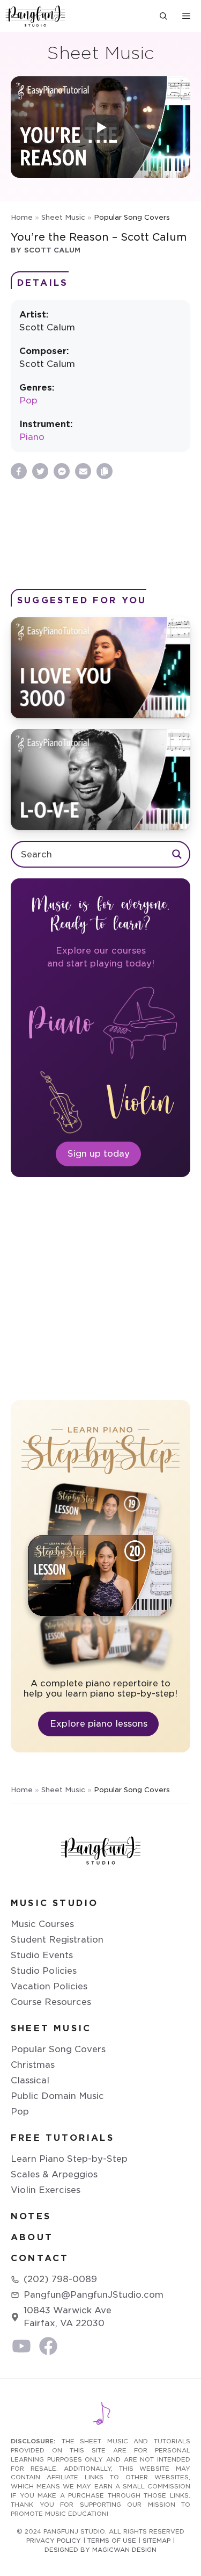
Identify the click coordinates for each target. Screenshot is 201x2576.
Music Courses (42, 1924)
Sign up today (99, 1154)
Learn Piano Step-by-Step (69, 2159)
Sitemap (157, 2541)
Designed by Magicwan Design (100, 2550)
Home (22, 217)
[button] (163, 16)
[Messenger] (62, 471)
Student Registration (57, 1940)
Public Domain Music (57, 2096)
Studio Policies (44, 1971)
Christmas (33, 2065)
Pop (28, 401)
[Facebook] (19, 471)
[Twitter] (40, 471)
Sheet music (51, 2028)
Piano (32, 437)
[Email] (83, 471)
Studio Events (42, 1955)
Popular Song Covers (58, 2049)
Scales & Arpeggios (54, 2174)
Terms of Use (112, 2541)
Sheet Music (63, 217)
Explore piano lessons (99, 1724)
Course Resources (51, 2002)
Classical (30, 2080)
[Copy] (105, 471)
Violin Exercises (46, 2190)
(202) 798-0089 (60, 2279)
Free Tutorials (62, 2138)
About (32, 2237)
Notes (31, 2216)
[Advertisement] (100, 534)
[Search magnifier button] (177, 854)
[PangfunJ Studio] (35, 16)
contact (40, 2258)
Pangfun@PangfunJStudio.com (94, 2295)
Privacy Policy (54, 2541)
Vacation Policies (49, 1986)
